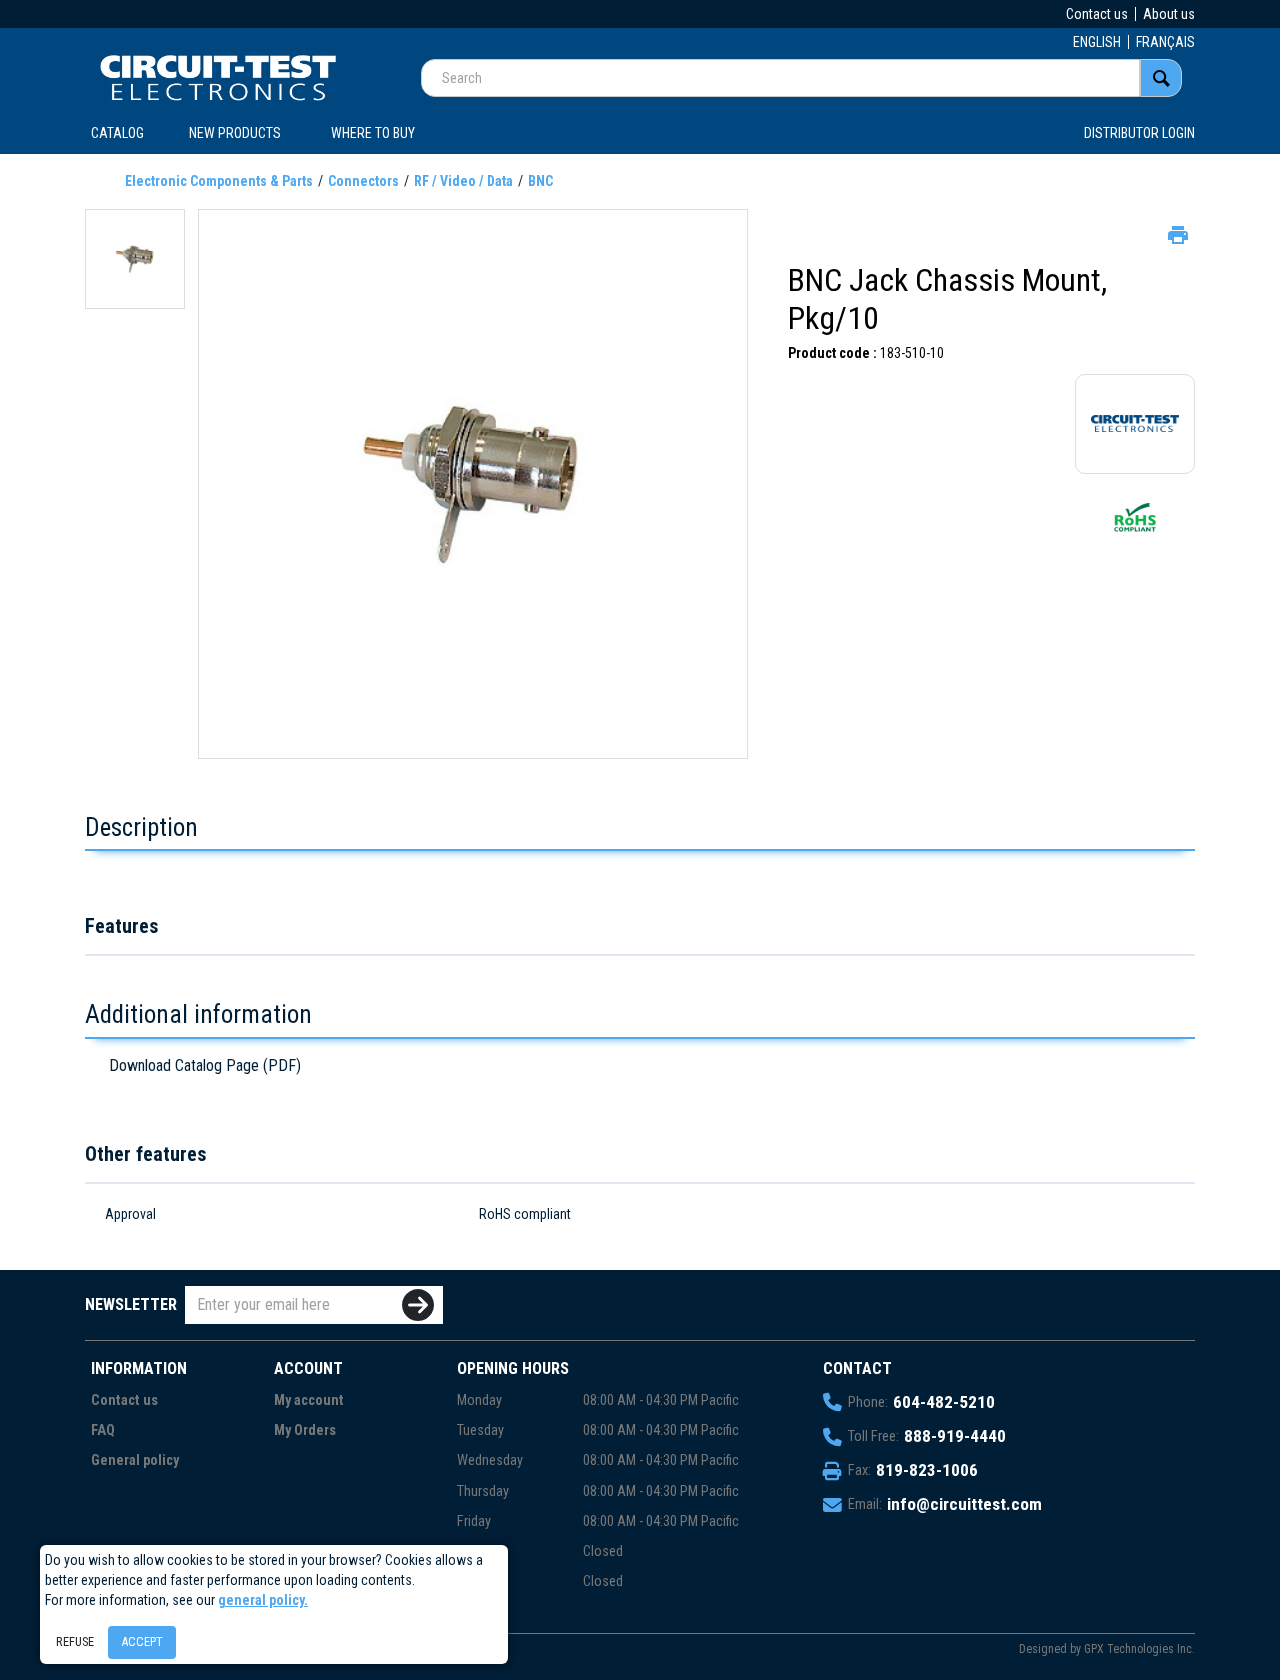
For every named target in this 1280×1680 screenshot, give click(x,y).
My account (309, 1400)
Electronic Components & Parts (219, 181)
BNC (540, 181)
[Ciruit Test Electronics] (218, 77)
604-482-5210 (944, 1402)
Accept (142, 1641)
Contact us (1097, 14)
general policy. (263, 1600)
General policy (135, 1460)
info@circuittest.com (964, 1504)
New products (235, 133)
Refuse (75, 1641)
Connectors (363, 181)
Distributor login (1139, 133)
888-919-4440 (955, 1436)
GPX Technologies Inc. (1139, 1649)
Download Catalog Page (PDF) (205, 1065)
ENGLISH (1097, 42)
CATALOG (117, 133)
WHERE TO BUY (373, 133)
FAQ (103, 1430)
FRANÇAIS (1165, 42)
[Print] (1176, 233)
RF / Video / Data (463, 181)
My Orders (305, 1430)
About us (1169, 14)
